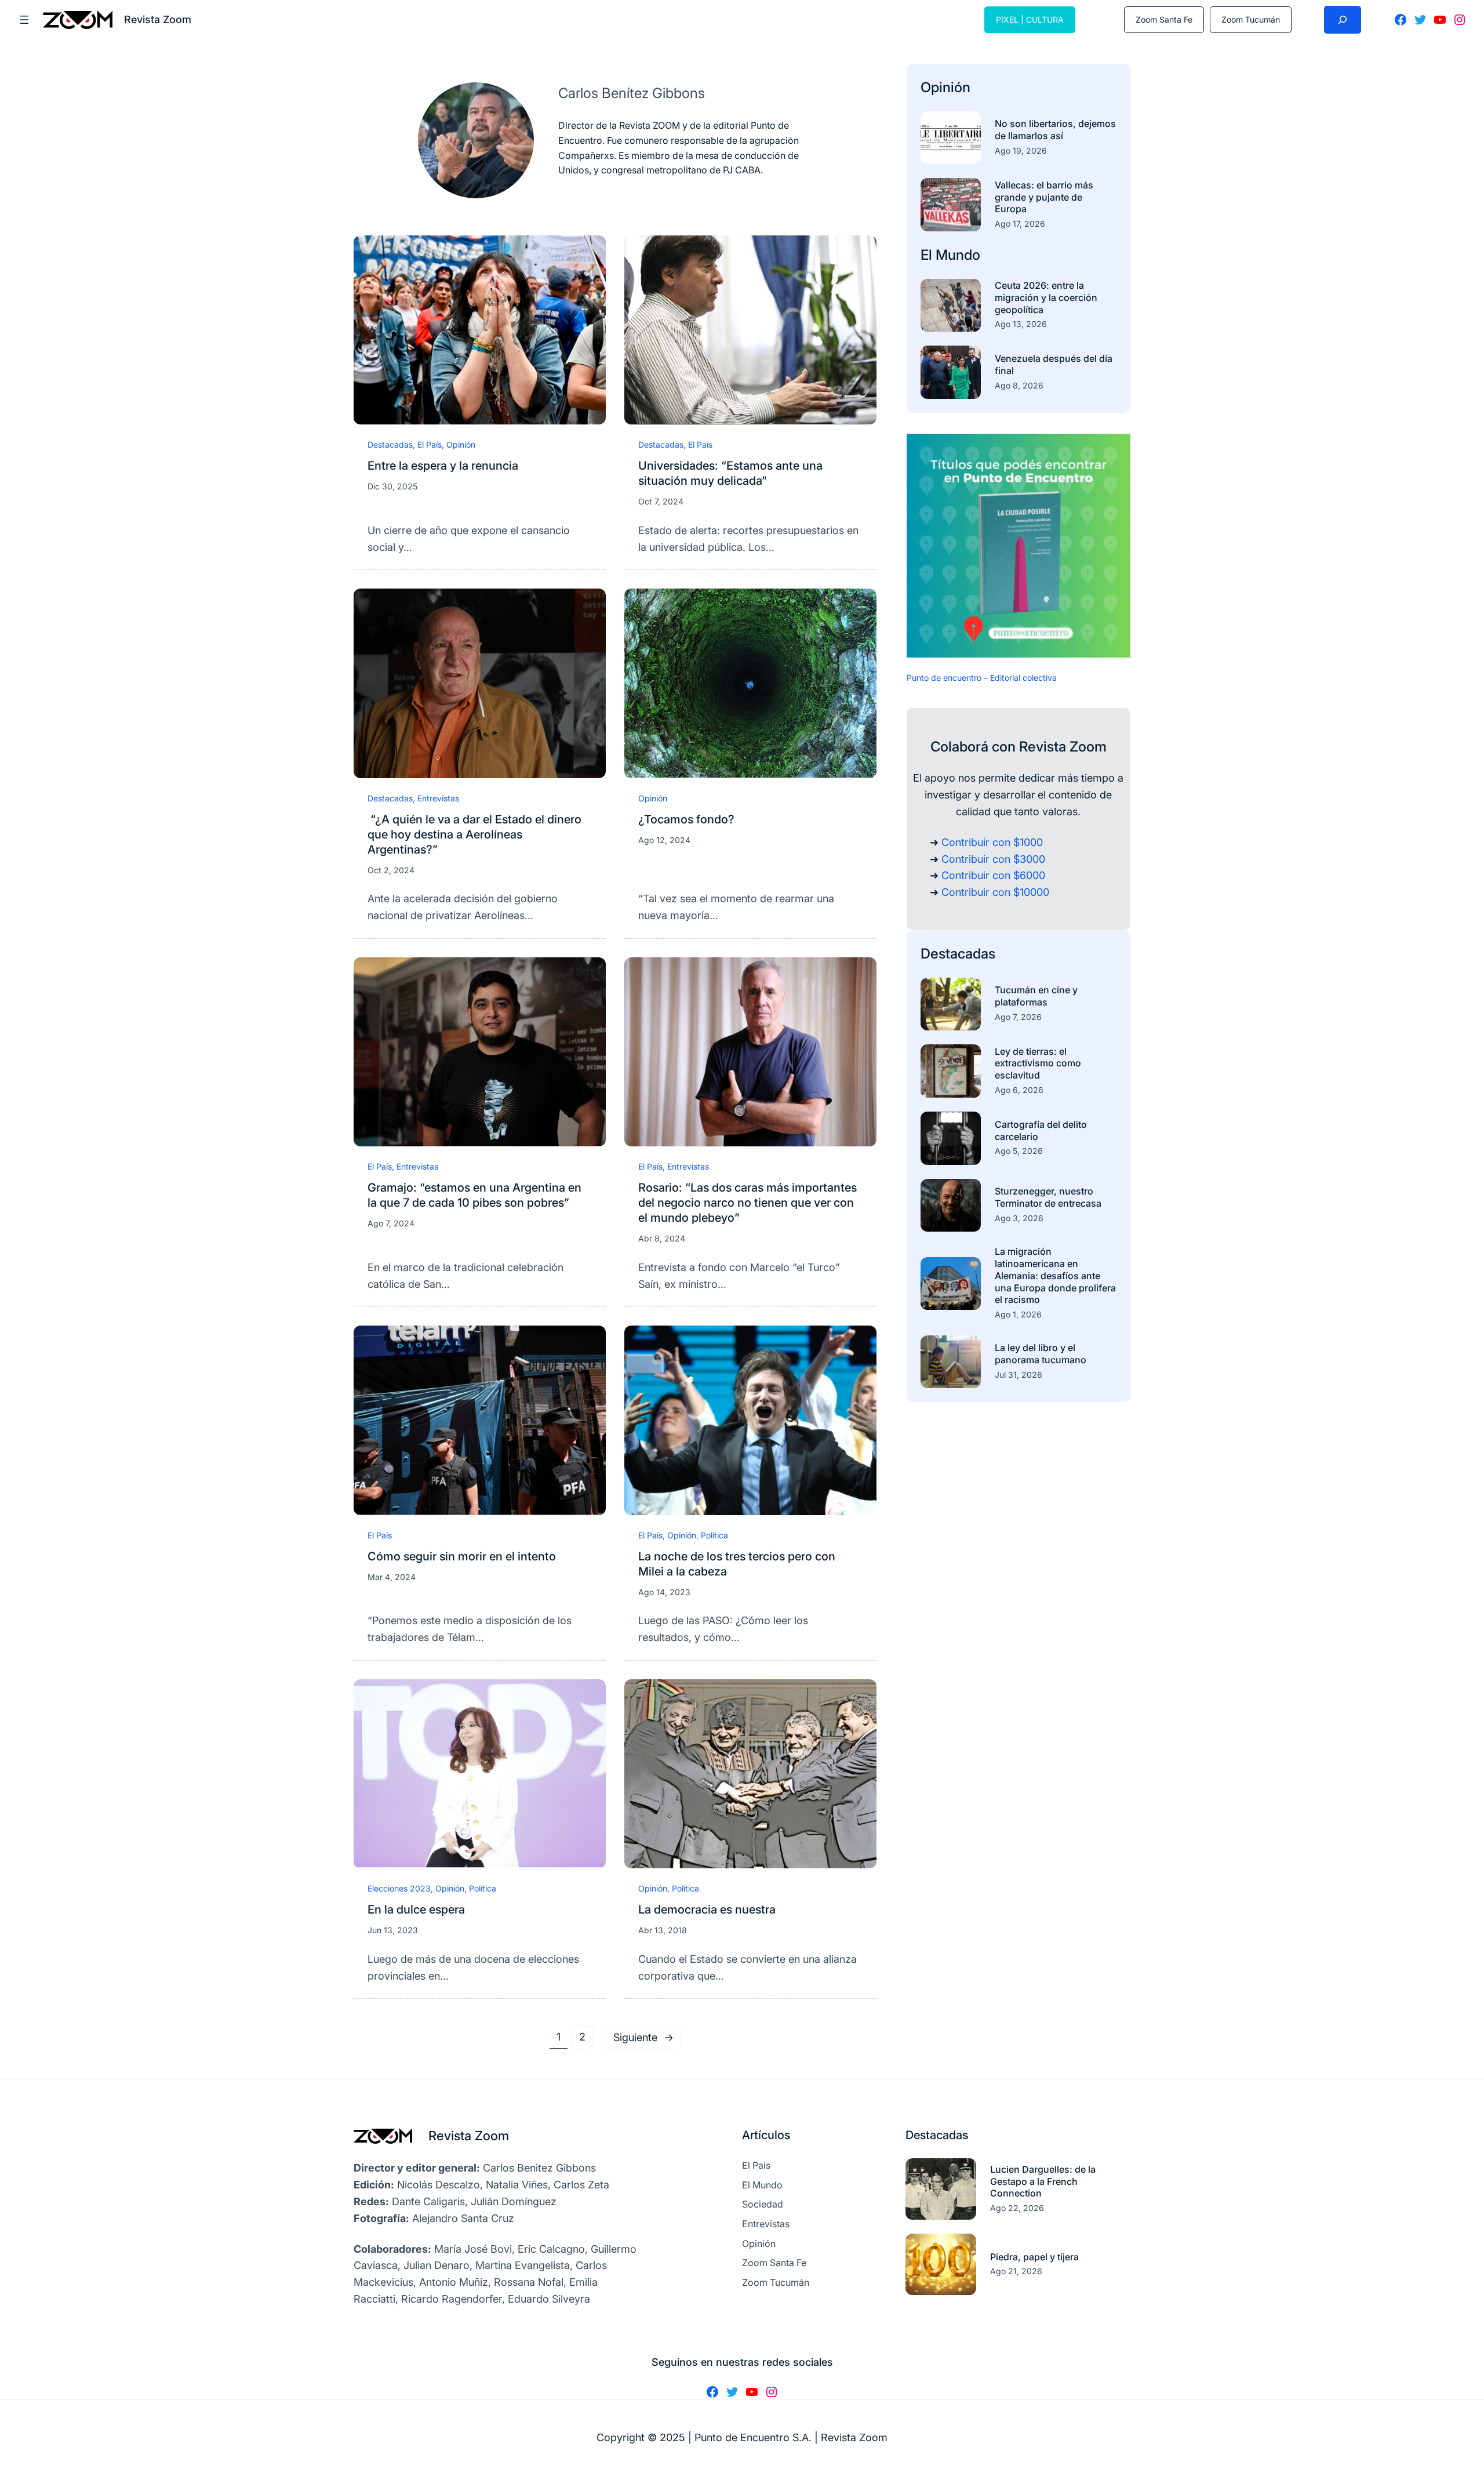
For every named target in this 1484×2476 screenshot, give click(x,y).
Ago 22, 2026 (1017, 2208)
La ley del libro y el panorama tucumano (1041, 1354)
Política (714, 1535)
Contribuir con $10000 (995, 892)
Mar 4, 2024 (392, 1577)
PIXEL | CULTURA (1030, 19)
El (928, 255)
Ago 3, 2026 (1019, 1218)
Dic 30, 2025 (392, 486)
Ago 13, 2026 (1021, 324)
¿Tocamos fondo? (686, 819)
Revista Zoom (469, 2136)
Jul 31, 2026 (1019, 1375)
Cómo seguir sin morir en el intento (462, 1556)
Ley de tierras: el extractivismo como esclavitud (1038, 1063)
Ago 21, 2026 (1016, 2271)
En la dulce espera (416, 1909)
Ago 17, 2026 (1020, 224)
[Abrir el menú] (24, 20)
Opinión (461, 444)
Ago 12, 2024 (664, 840)
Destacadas (390, 444)
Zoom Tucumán (1251, 19)
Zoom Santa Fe (1164, 19)
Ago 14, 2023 (664, 1592)
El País (430, 444)
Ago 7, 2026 (1018, 1017)
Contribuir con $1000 (992, 842)
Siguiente (643, 2037)
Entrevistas (438, 798)
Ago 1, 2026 (1018, 1314)
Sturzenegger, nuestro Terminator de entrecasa (1048, 1197)
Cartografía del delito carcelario (1041, 1130)
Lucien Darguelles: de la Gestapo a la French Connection (1043, 2181)
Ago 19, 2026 (1021, 150)
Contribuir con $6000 (993, 875)
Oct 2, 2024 (391, 870)
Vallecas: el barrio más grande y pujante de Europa (1044, 197)
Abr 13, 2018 (663, 1930)
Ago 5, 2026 (1019, 1151)
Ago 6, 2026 (1019, 1090)
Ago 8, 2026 (1019, 385)
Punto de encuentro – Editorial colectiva (982, 678)
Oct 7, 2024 (661, 501)
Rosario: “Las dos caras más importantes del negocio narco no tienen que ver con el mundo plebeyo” (748, 1203)
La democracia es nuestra (707, 1909)
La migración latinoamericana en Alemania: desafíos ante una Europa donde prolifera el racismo (1055, 1275)
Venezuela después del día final (1054, 364)
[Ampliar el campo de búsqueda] (1343, 20)
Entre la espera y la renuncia (443, 466)
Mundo (958, 255)
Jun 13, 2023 (393, 1930)
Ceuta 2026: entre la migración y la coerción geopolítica (1046, 297)
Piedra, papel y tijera (1034, 2257)
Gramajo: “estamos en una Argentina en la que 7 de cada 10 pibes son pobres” (474, 1195)
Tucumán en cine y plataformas (1036, 996)
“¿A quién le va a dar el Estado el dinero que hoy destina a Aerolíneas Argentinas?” (474, 834)
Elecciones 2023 (399, 1888)
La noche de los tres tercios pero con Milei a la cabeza (737, 1564)
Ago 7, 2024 (391, 1223)
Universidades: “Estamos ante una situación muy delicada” (730, 473)
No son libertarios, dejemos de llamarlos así (1055, 130)
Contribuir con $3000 (993, 859)
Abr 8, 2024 (662, 1238)
